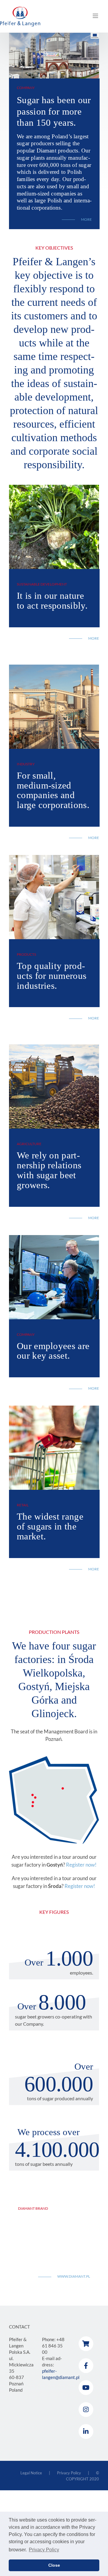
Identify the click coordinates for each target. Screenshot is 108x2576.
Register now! (81, 1865)
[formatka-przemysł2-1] (54, 667)
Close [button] (54, 2565)
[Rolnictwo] (54, 1047)
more (94, 638)
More (86, 220)
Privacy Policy (69, 2473)
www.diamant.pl (74, 2276)
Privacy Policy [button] (44, 2550)
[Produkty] (54, 858)
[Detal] (54, 1408)
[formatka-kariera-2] (54, 1238)
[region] (54, 56)
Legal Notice (31, 2473)
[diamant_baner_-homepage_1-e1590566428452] (54, 487)
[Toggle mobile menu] (96, 16)
